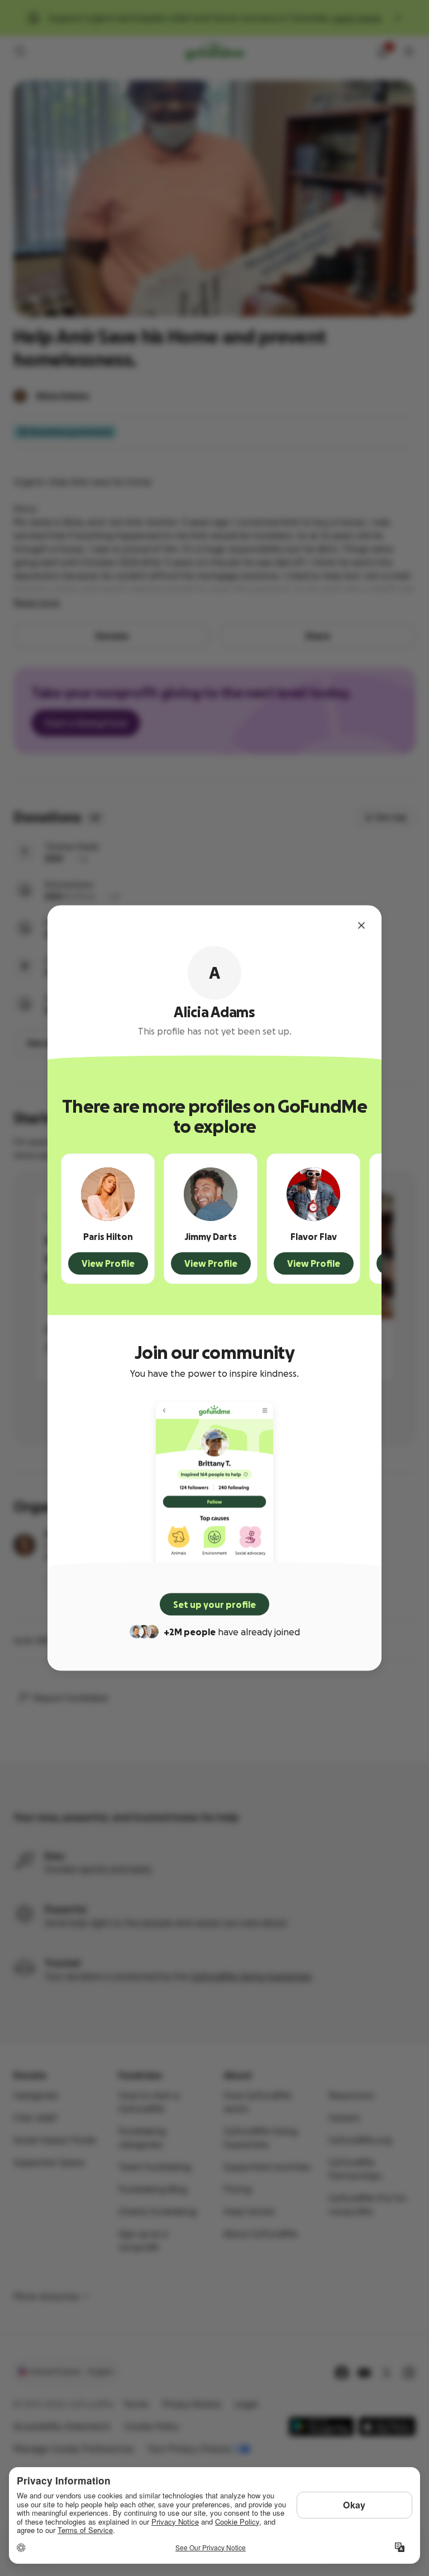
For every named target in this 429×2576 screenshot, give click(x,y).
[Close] (361, 926)
